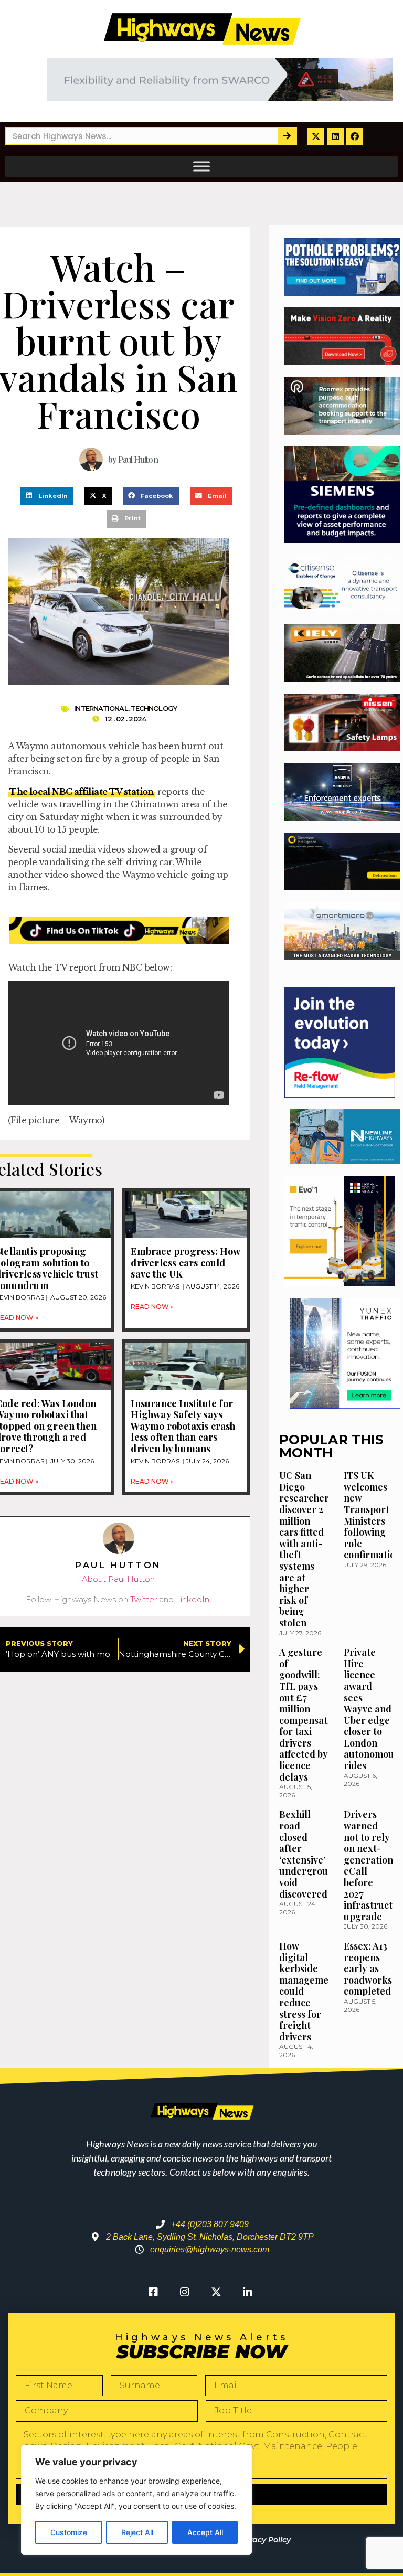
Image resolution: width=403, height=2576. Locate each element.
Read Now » (152, 1307)
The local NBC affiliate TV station (82, 792)
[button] (47, 496)
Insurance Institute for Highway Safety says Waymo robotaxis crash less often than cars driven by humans (183, 1426)
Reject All (137, 2532)
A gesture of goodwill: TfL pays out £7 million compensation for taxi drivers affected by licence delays (310, 1715)
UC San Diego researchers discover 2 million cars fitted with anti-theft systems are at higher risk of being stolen (306, 1549)
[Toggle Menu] (201, 166)
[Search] (287, 136)
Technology (154, 708)
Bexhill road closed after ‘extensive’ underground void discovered (309, 1854)
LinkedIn (193, 1599)
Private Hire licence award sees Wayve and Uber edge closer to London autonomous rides (371, 1709)
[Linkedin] (335, 136)
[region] (136, 2500)
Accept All (205, 2532)
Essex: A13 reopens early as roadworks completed (368, 1968)
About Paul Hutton (118, 1579)
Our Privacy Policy (256, 2540)
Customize (69, 2532)
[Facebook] (355, 136)
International (101, 708)
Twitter (144, 1599)
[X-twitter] (316, 136)
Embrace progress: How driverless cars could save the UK (185, 1263)
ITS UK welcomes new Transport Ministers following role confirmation (372, 1515)
